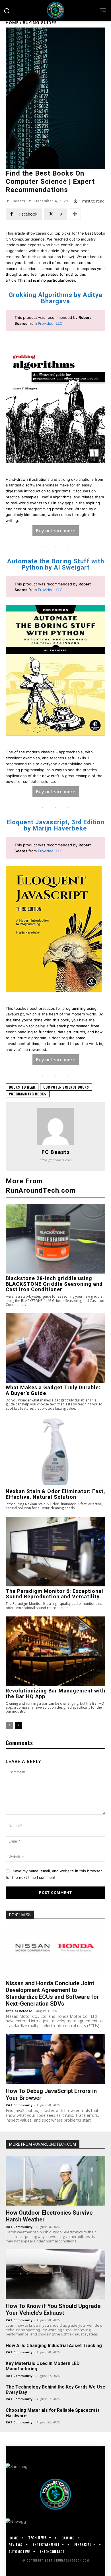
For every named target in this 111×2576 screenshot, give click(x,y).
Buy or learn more (56, 531)
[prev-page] (9, 1725)
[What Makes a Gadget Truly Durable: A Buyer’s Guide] (55, 1348)
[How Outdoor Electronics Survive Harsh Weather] (55, 2181)
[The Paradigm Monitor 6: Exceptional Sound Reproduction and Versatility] (55, 1552)
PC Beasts (16, 201)
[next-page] (18, 1725)
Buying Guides (40, 23)
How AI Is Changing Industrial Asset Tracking (54, 2346)
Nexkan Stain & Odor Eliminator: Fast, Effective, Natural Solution (55, 1494)
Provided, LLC (50, 323)
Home (12, 23)
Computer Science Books (66, 1087)
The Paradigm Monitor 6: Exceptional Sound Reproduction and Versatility (55, 1594)
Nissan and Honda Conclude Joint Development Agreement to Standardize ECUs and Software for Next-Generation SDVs (52, 1993)
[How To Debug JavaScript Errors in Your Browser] (55, 2059)
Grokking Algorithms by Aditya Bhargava (55, 298)
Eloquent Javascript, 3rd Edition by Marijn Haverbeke (55, 825)
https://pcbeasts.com (56, 1160)
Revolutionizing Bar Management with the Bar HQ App (55, 1693)
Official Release (19, 2011)
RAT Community (19, 2105)
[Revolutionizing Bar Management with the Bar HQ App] (55, 1651)
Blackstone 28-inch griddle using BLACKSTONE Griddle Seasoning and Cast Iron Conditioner (54, 1284)
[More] (75, 214)
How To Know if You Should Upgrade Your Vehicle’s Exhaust (53, 2309)
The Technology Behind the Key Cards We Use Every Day (55, 2390)
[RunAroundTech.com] (55, 10)
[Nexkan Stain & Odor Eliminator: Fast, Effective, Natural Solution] (55, 1452)
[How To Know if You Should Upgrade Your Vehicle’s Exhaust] (55, 2274)
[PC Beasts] (55, 1127)
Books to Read (22, 1087)
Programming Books (28, 1094)
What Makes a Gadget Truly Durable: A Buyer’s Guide (53, 1390)
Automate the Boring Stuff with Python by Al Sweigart (56, 564)
